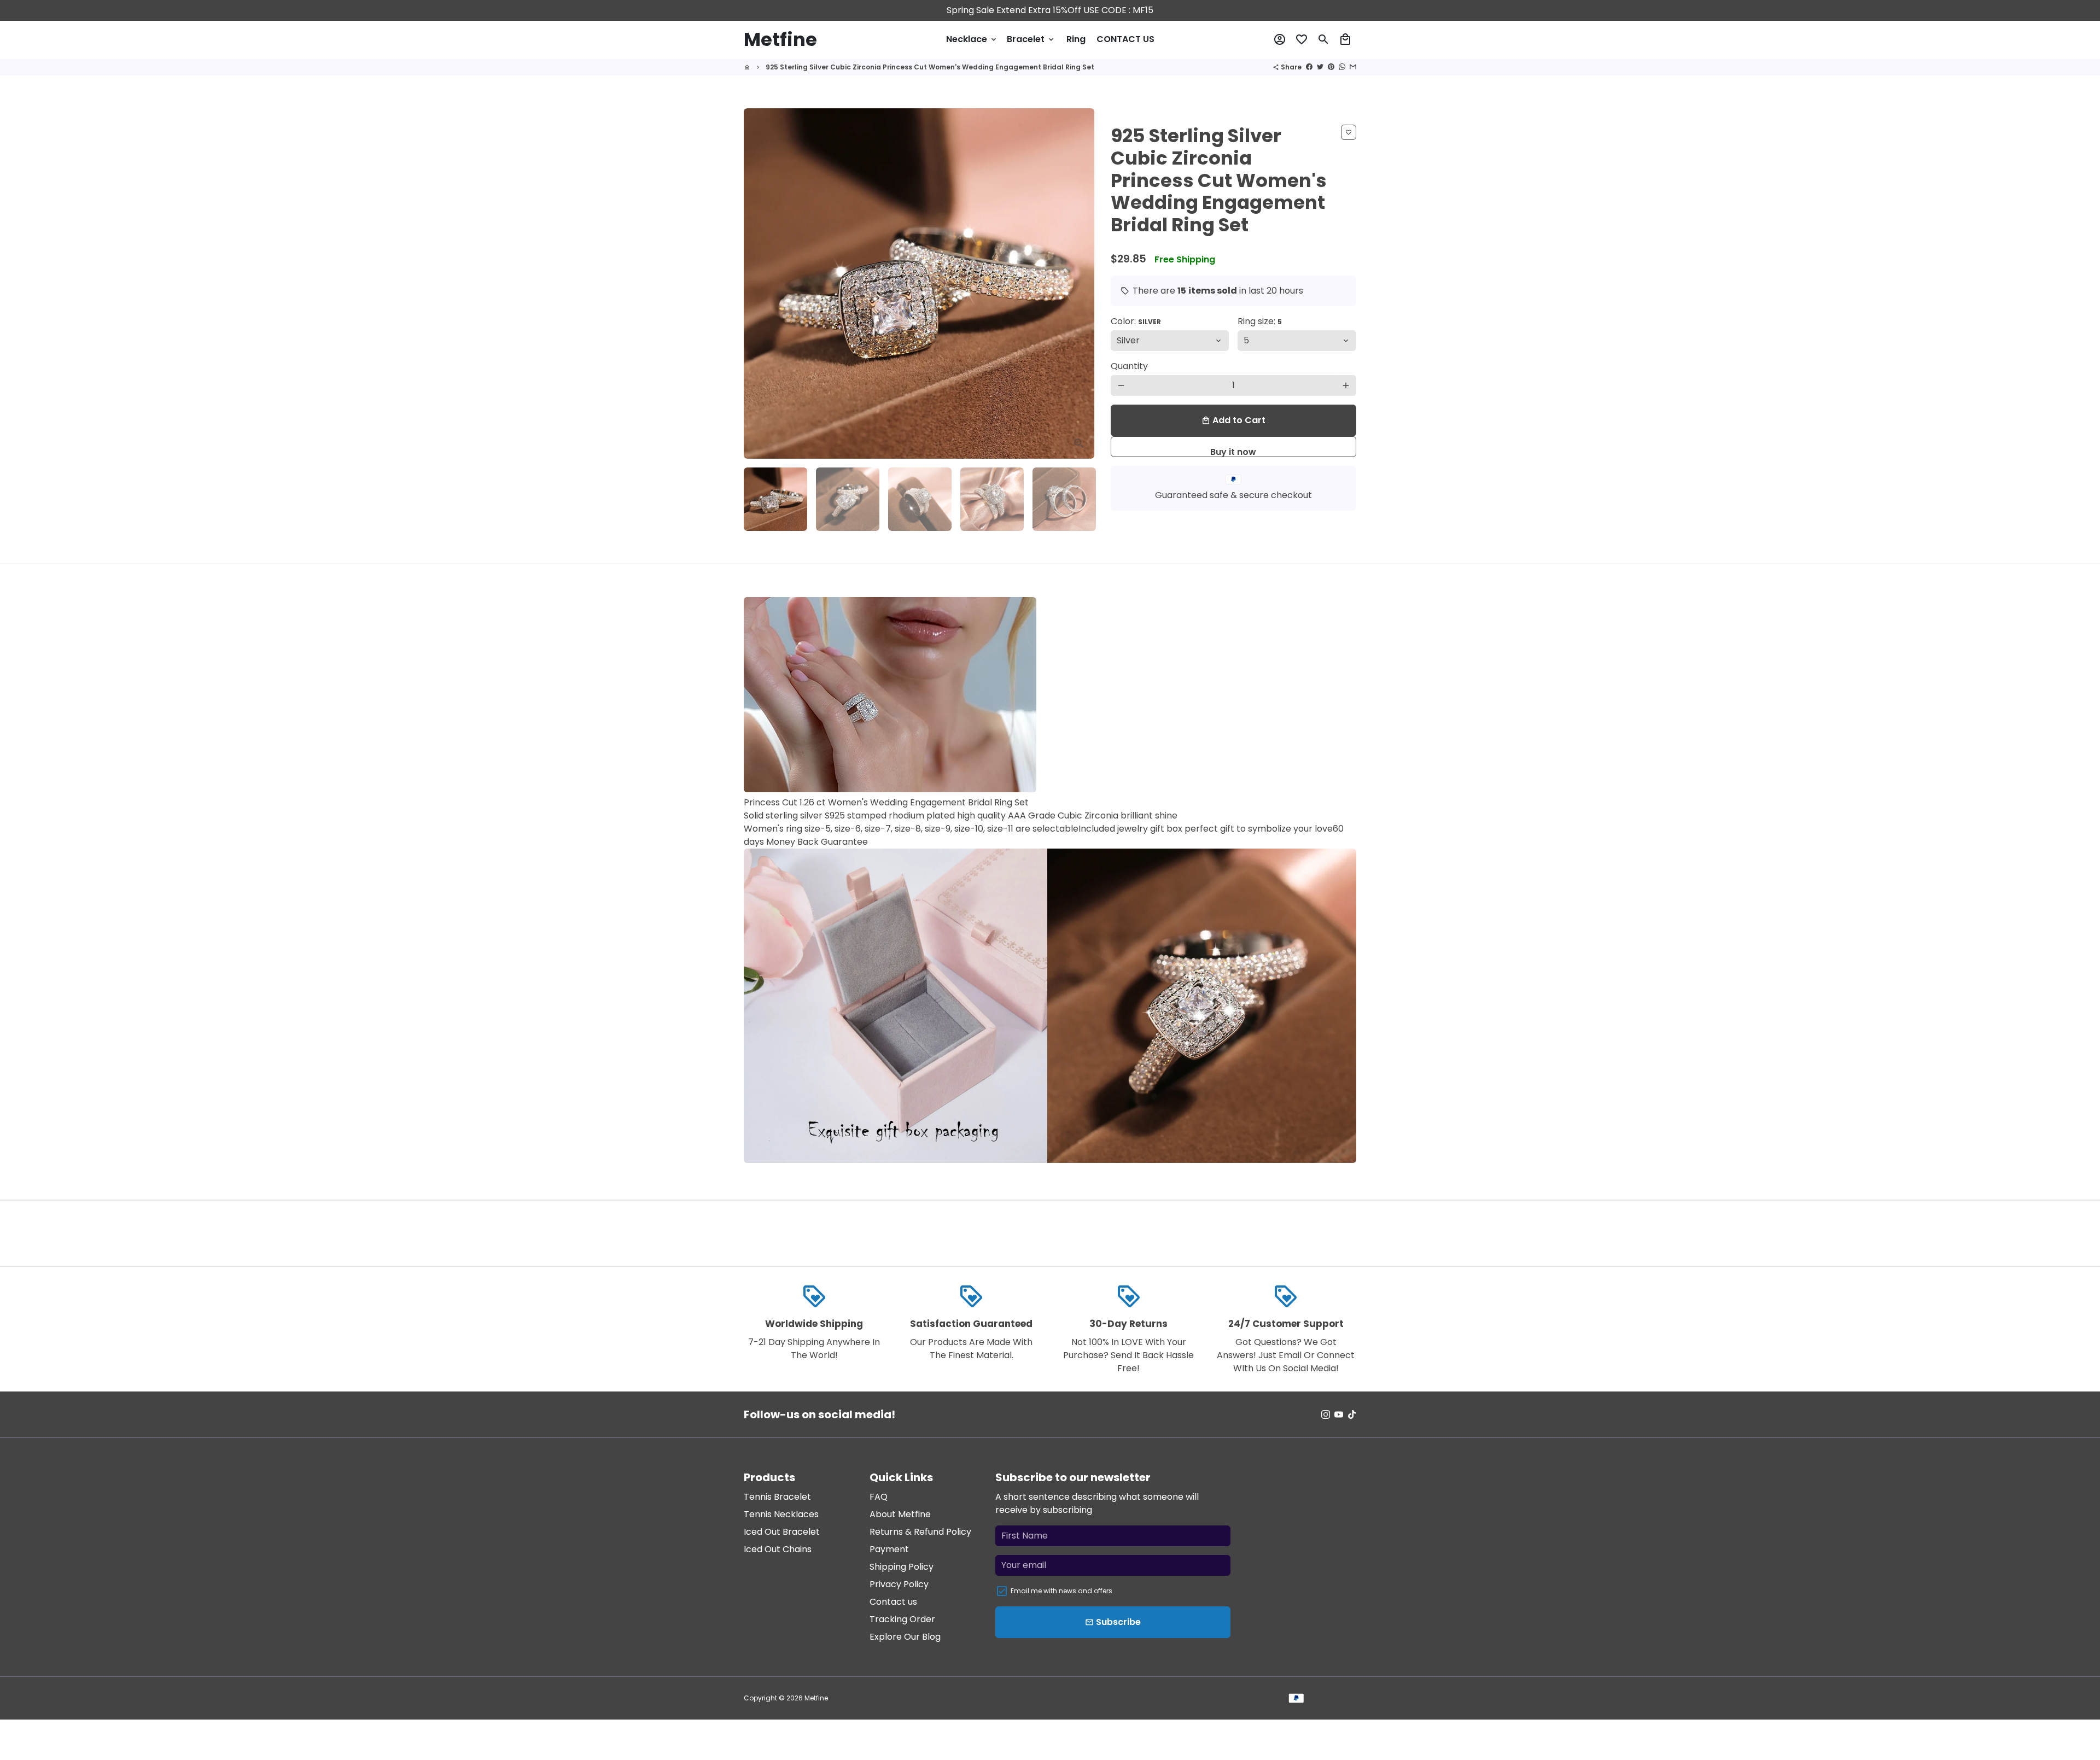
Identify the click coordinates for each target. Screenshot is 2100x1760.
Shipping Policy (902, 1567)
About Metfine (900, 1514)
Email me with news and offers (1061, 1591)
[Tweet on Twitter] (1320, 67)
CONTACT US (1125, 39)
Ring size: (1260, 321)
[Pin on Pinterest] (1331, 67)
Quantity (1129, 366)
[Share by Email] (1353, 67)
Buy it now (1233, 451)
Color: (1136, 321)
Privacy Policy (899, 1584)
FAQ (879, 1497)
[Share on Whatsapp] (1342, 67)
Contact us (893, 1602)
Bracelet (1031, 39)
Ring (1076, 39)
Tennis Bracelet (777, 1497)
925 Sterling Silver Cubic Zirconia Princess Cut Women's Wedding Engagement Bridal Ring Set (930, 67)
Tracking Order (902, 1619)
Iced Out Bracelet (782, 1532)
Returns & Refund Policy (920, 1532)
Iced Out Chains (778, 1549)
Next (1080, 284)
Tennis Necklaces (781, 1514)
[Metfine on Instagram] (1326, 1414)
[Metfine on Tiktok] (1352, 1414)
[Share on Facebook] (1309, 67)
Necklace (972, 39)
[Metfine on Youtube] (1339, 1414)
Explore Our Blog (905, 1637)
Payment (889, 1549)
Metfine (816, 1698)
